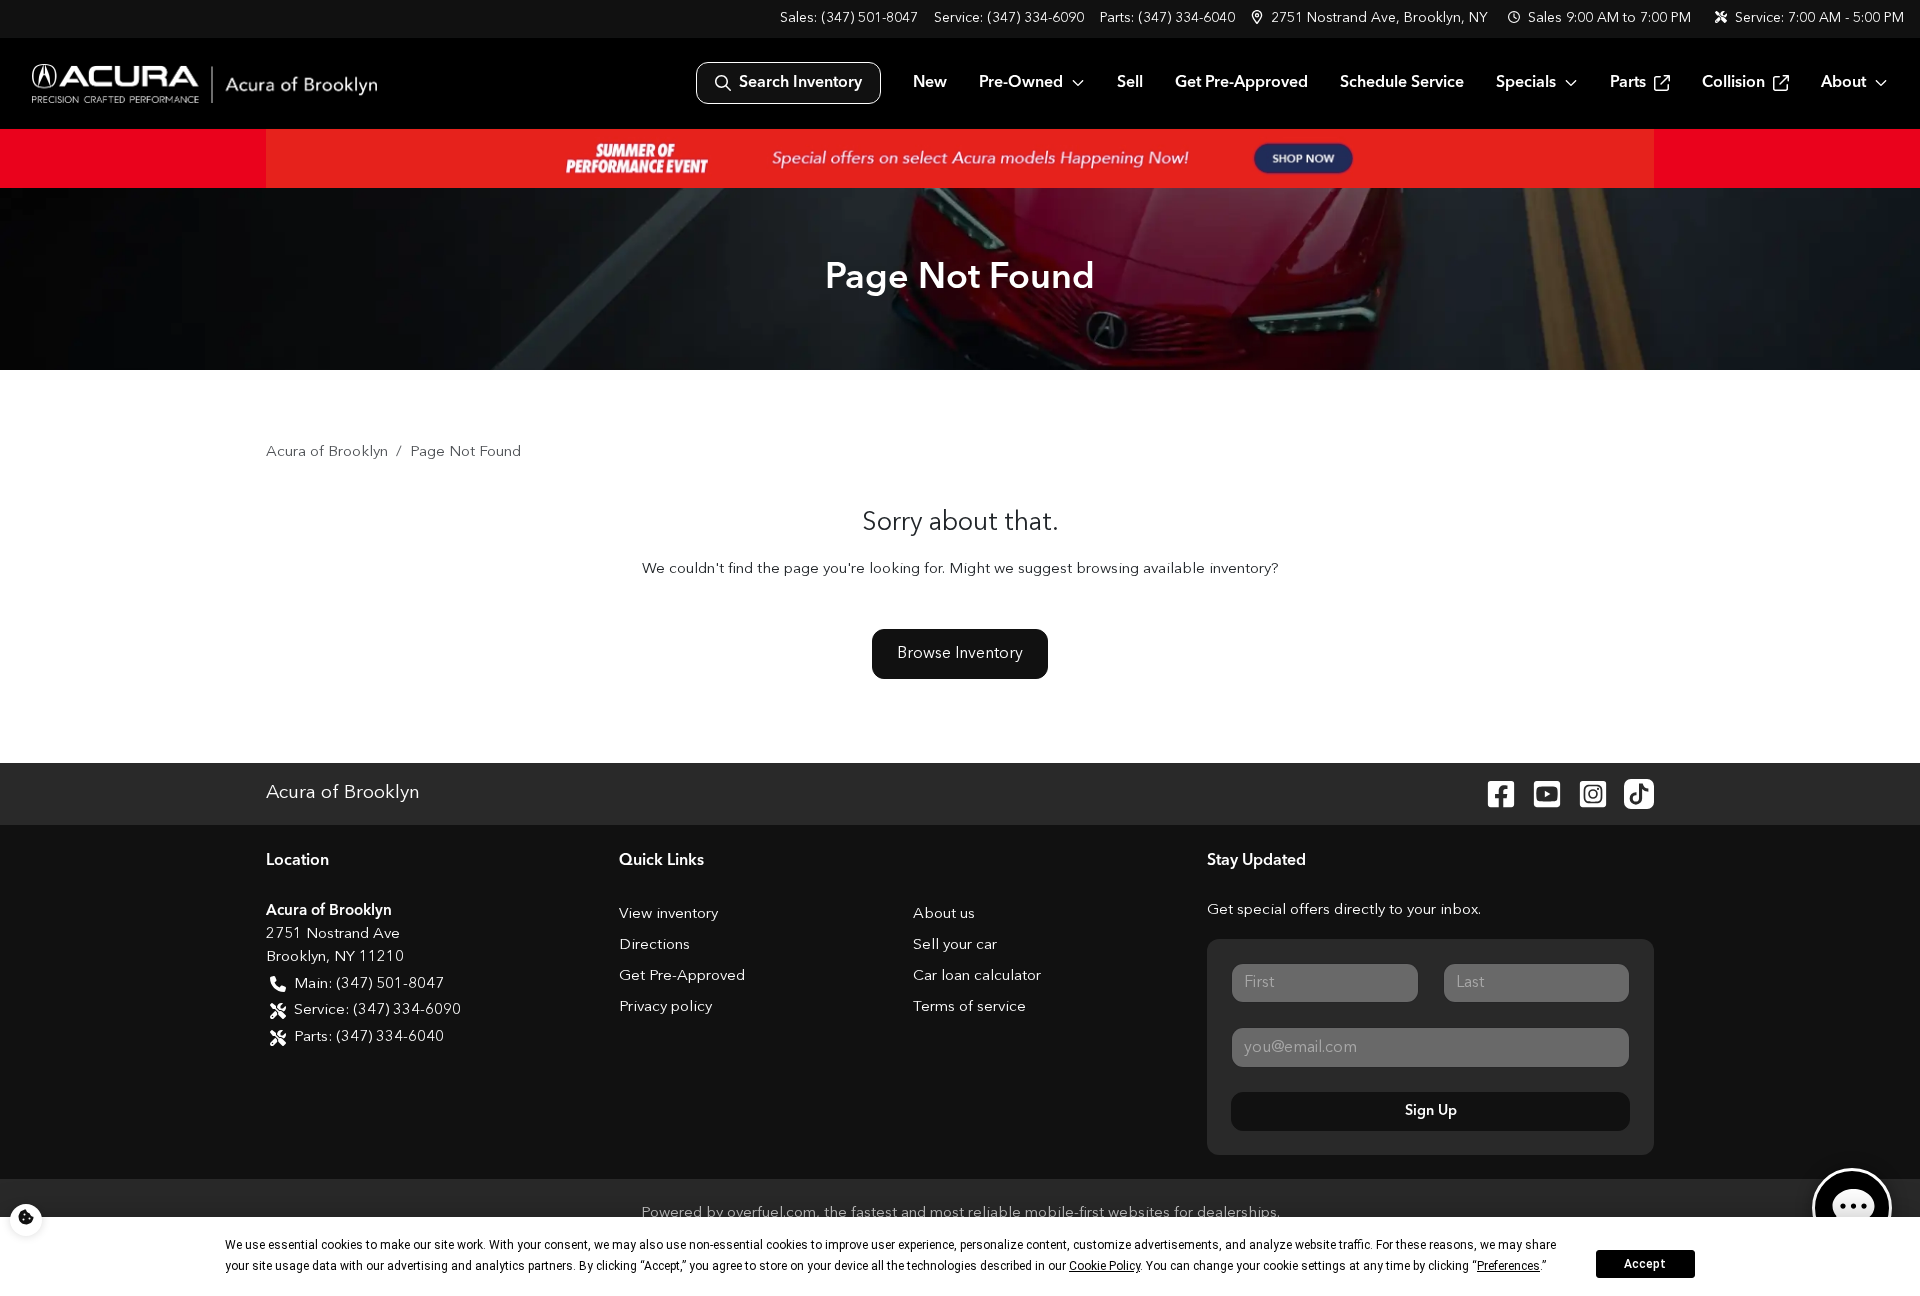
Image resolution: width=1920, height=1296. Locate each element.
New (930, 83)
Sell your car (955, 945)
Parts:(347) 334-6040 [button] (369, 1037)
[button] (1371, 18)
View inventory (668, 914)
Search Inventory (800, 83)
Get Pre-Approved (1241, 83)
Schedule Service (1402, 83)
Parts (1628, 83)
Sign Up (1431, 1111)
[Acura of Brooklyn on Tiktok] (1631, 794)
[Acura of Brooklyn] (204, 83)
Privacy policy (665, 1007)
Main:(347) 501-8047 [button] (369, 984)
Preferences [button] (1508, 1266)
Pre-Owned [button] (1021, 83)
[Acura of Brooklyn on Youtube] (1539, 794)
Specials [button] (1526, 83)
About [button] (1843, 83)
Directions (654, 945)
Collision (1733, 83)
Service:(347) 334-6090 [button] (377, 1010)
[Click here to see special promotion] (960, 158)
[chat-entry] (1852, 1208)
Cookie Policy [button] (1104, 1266)
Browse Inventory (960, 654)
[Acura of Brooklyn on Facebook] (1493, 794)
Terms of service (969, 1007)
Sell (1130, 83)
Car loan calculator (977, 976)
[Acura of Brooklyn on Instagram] (1585, 794)
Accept (1645, 1264)
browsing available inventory (1173, 569)
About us (944, 914)
